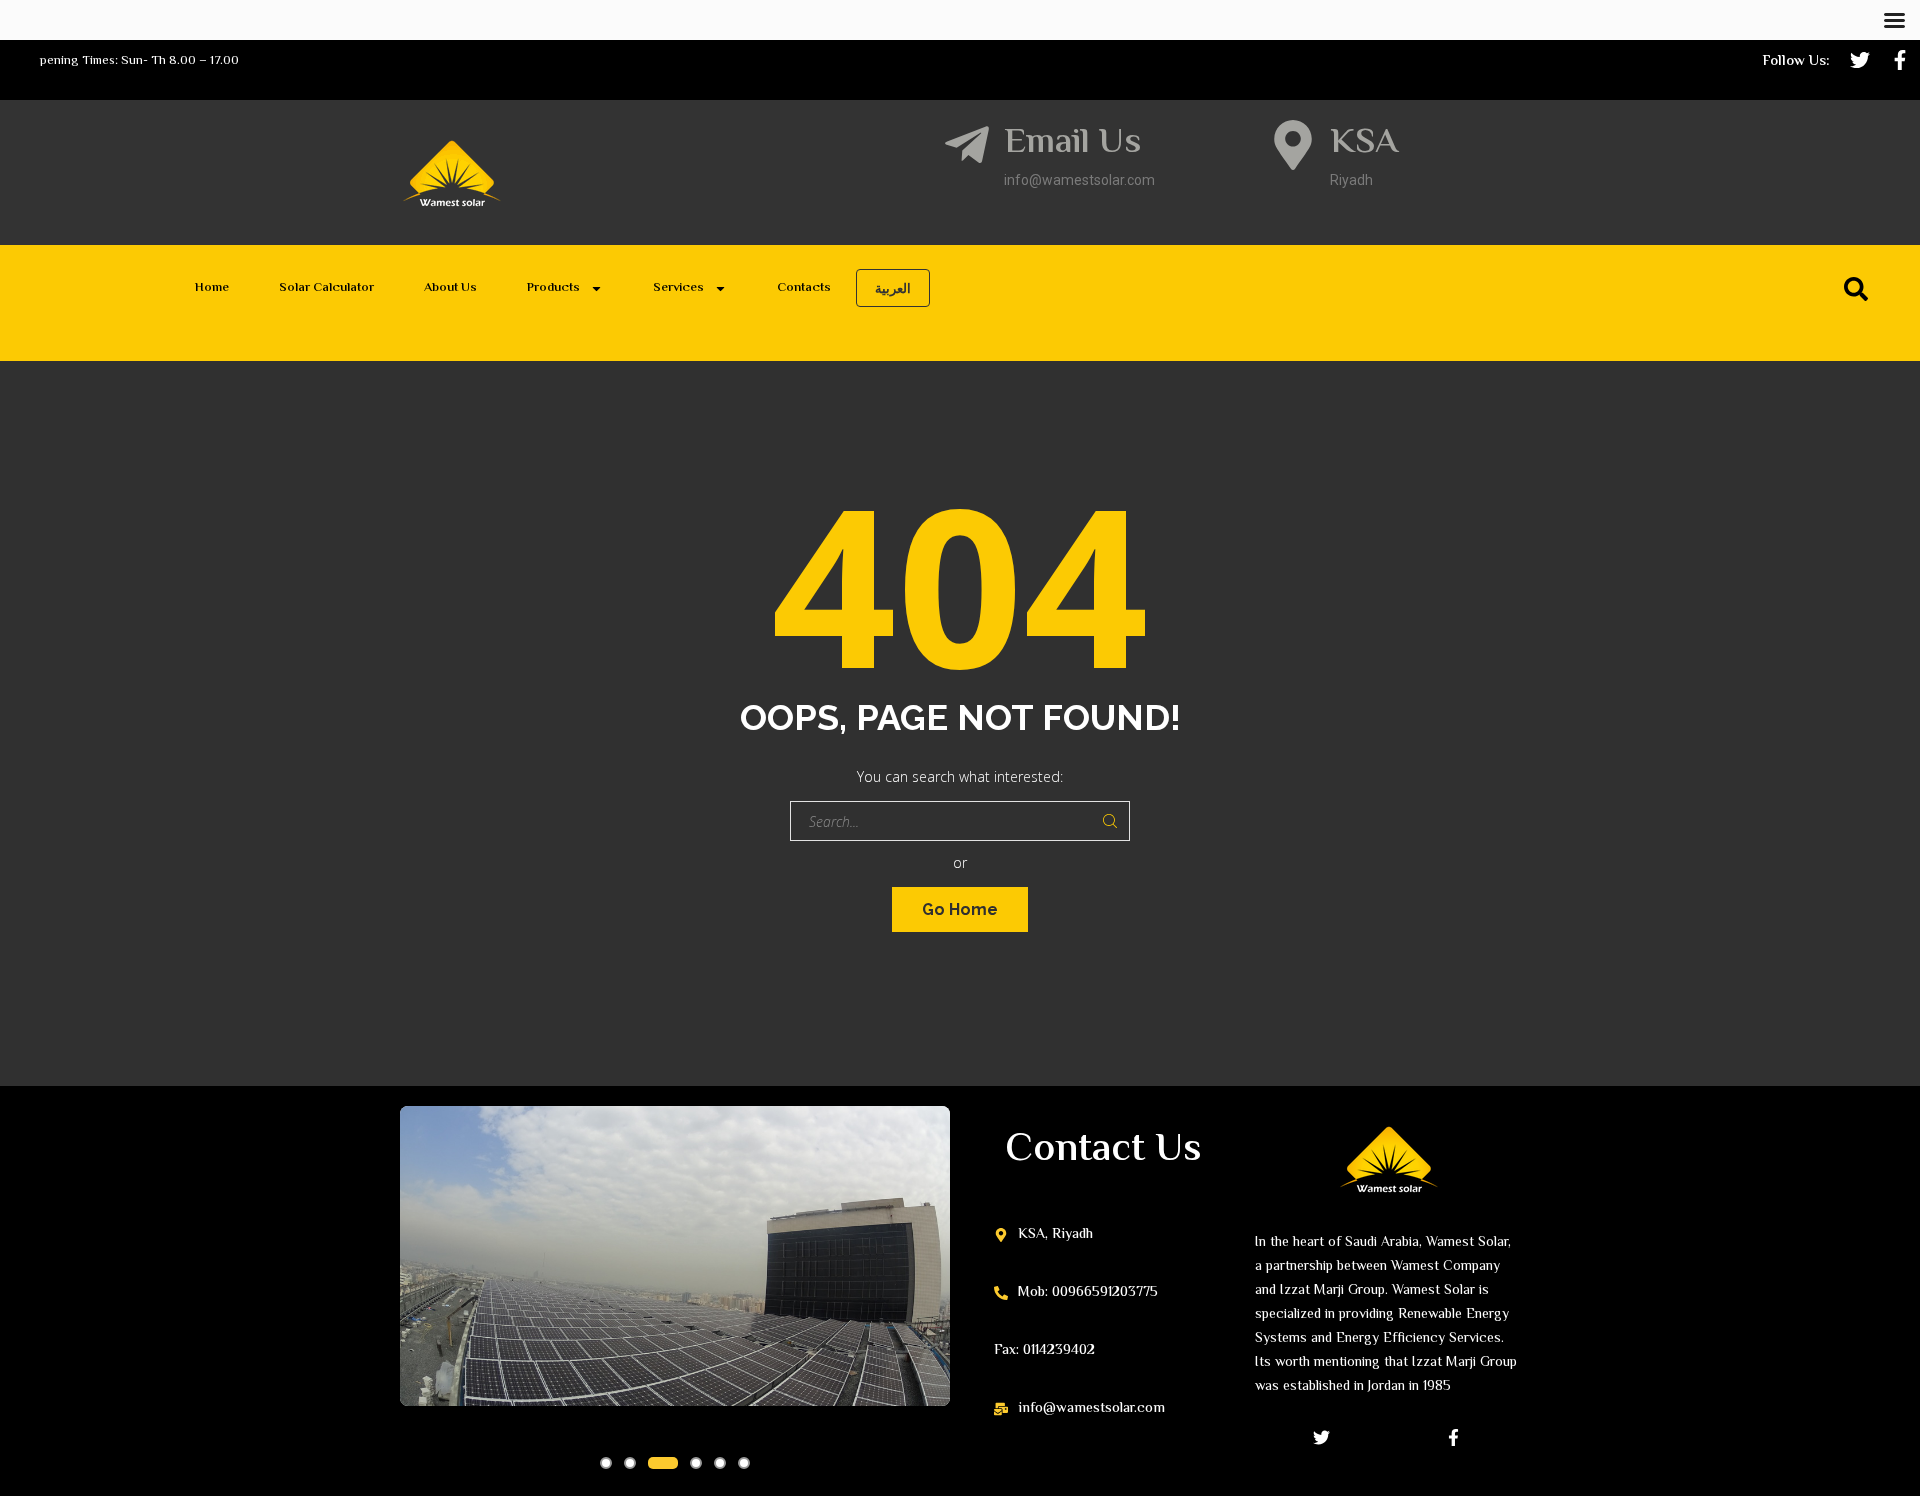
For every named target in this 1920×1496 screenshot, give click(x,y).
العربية (893, 288)
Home (212, 288)
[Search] (1860, 289)
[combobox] (1495, 293)
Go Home (960, 909)
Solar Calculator (326, 288)
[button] (606, 1463)
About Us (450, 288)
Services (678, 288)
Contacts (804, 288)
